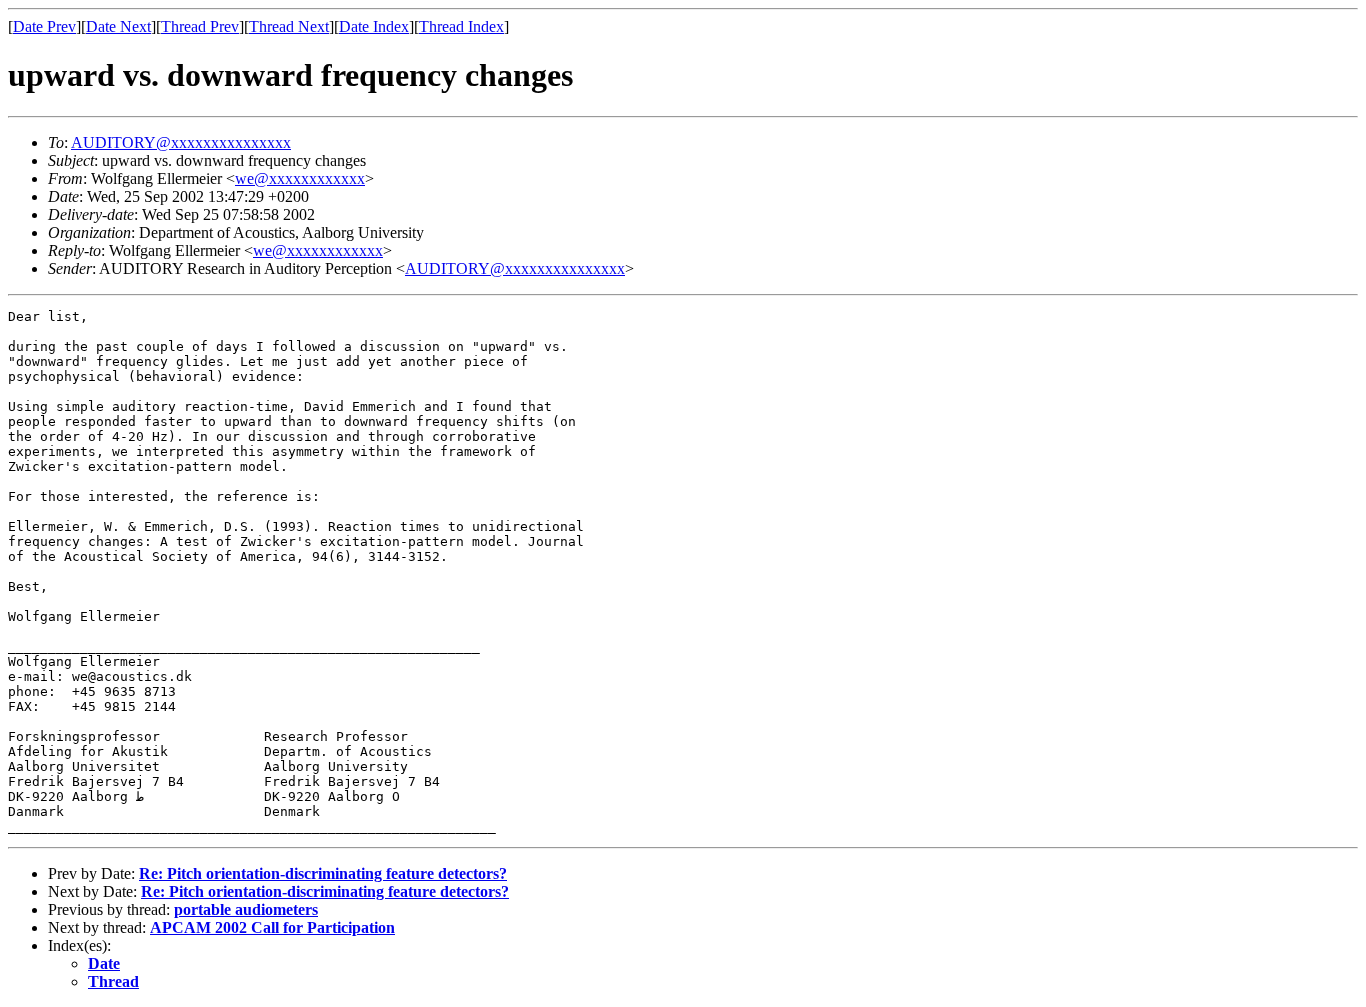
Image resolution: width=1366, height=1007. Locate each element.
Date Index (374, 26)
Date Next (118, 26)
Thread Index (461, 26)
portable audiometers (246, 909)
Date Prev (44, 26)
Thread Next (289, 26)
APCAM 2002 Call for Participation (272, 927)
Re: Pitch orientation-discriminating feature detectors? (323, 873)
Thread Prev (200, 26)
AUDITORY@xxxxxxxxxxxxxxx (181, 142)
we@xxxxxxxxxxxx (300, 178)
